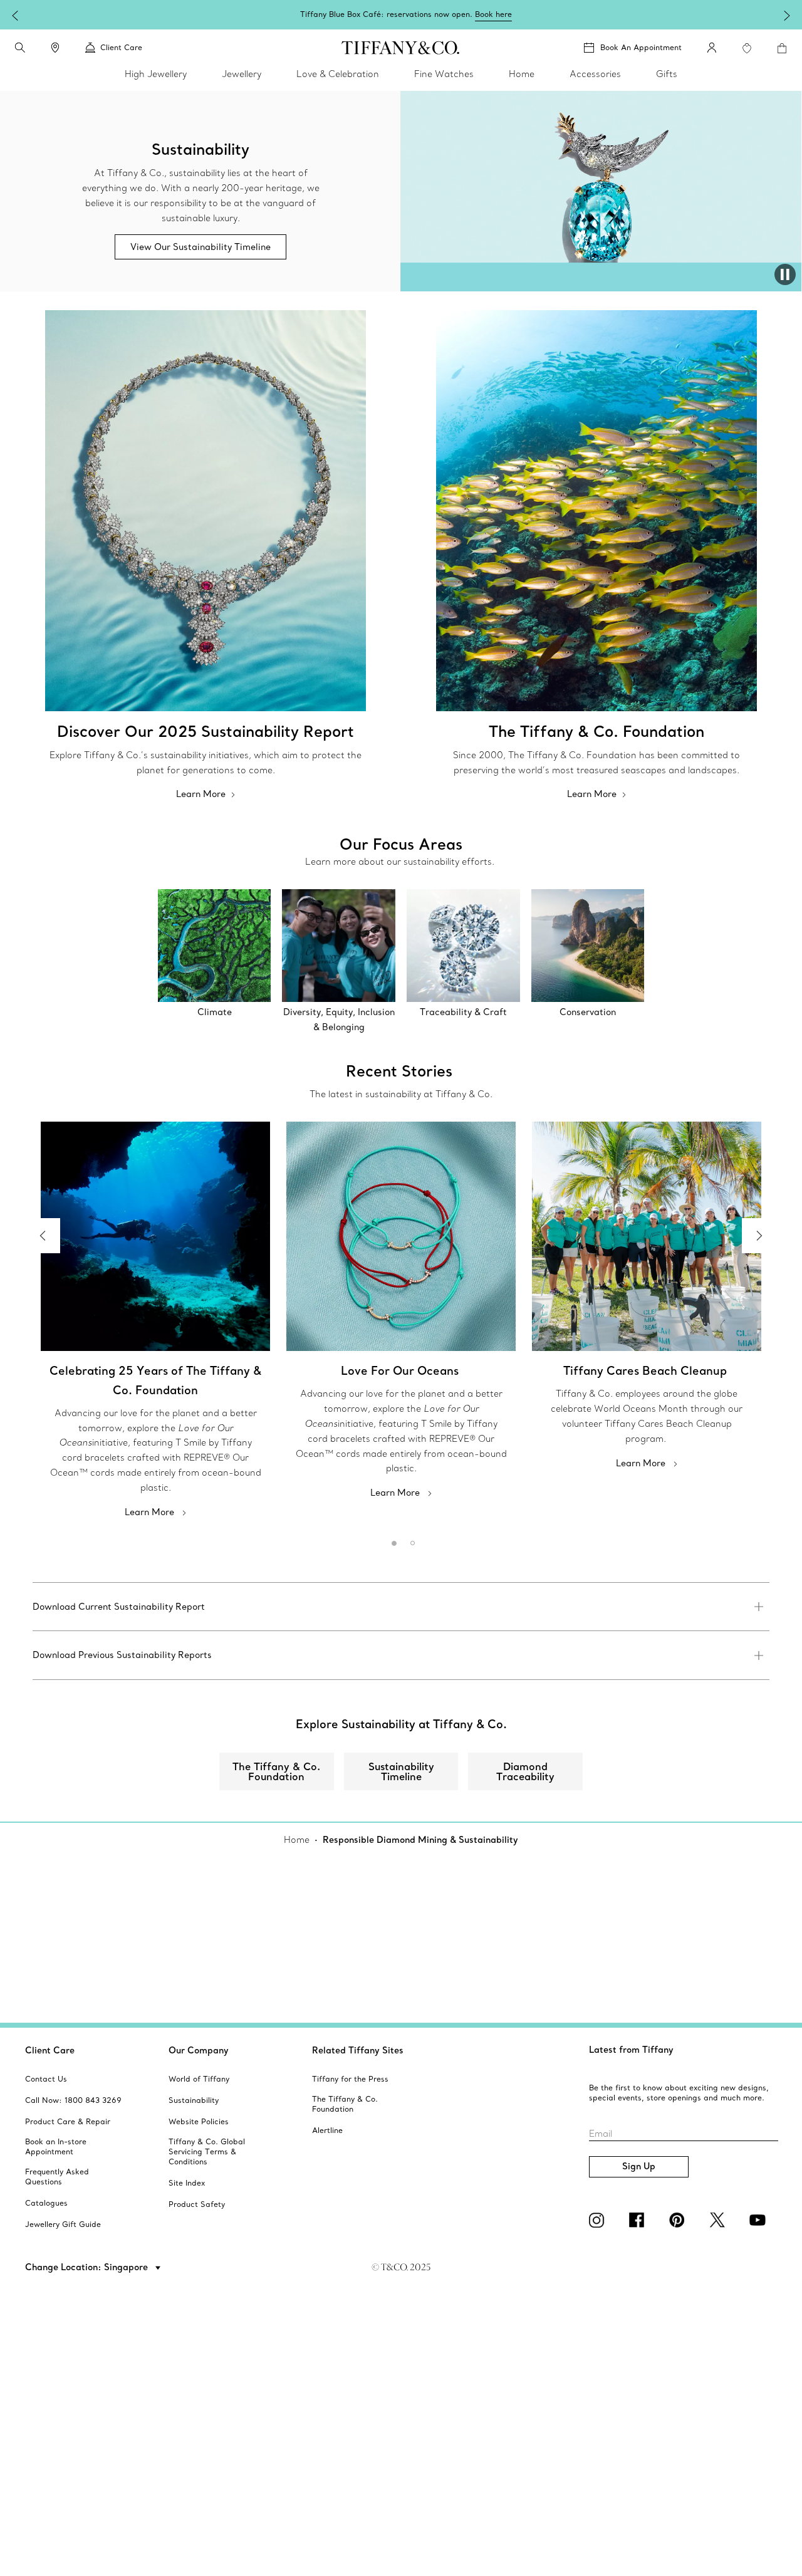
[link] (55, 48)
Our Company (199, 2050)
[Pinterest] (679, 2220)
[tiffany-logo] (401, 48)
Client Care (50, 2050)
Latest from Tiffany (631, 2050)
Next (759, 1236)
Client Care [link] (121, 47)
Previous (43, 1236)
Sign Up (639, 2166)
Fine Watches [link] (444, 74)
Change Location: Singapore (88, 2267)
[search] (20, 48)
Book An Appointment (641, 47)
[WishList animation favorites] (747, 48)
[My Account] (712, 48)
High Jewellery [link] (156, 74)
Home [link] (522, 74)
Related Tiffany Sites (358, 2050)
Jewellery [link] (242, 74)
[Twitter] (719, 2220)
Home (297, 1840)
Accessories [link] (595, 74)
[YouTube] (759, 2220)
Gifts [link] (667, 74)
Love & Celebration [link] (338, 74)
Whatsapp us (499, 14)
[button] (20, 48)
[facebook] (639, 2220)
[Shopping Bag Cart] (782, 48)
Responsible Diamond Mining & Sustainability (420, 1840)
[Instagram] (599, 2220)
